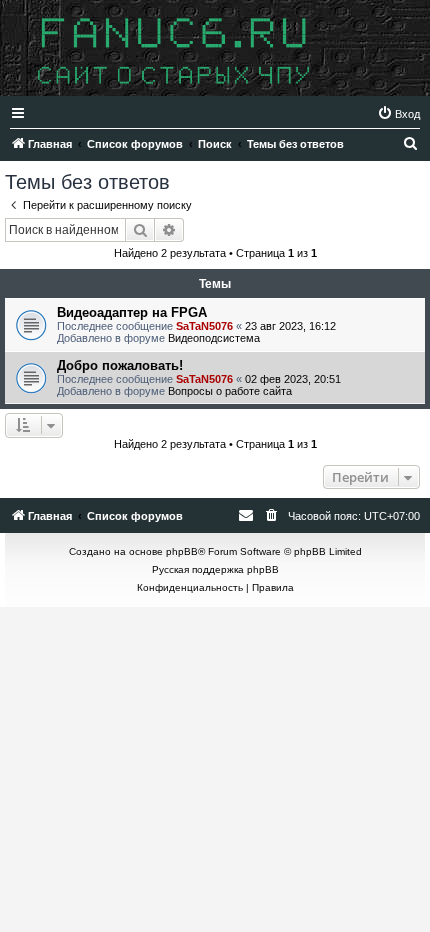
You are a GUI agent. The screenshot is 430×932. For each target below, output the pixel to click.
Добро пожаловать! (120, 365)
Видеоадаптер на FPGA (132, 312)
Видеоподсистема (214, 338)
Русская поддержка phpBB (215, 569)
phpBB (182, 551)
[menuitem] (398, 114)
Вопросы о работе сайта (230, 391)
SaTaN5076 (204, 326)
